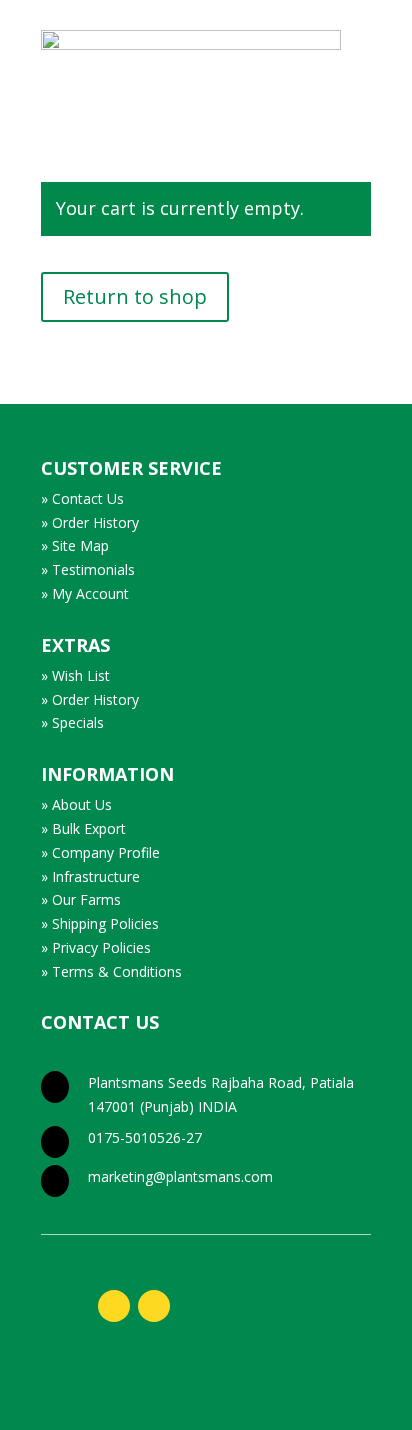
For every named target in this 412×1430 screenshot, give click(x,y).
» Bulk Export (83, 828)
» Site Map (75, 545)
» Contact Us (82, 498)
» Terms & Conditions (111, 971)
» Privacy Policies (96, 947)
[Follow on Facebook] (114, 1306)
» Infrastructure (90, 876)
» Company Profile (100, 852)
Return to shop (135, 296)
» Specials (72, 722)
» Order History (90, 522)
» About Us (76, 804)
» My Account (85, 593)
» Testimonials (88, 569)
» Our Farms (81, 899)
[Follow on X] (154, 1306)
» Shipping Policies (100, 923)
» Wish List (75, 675)
